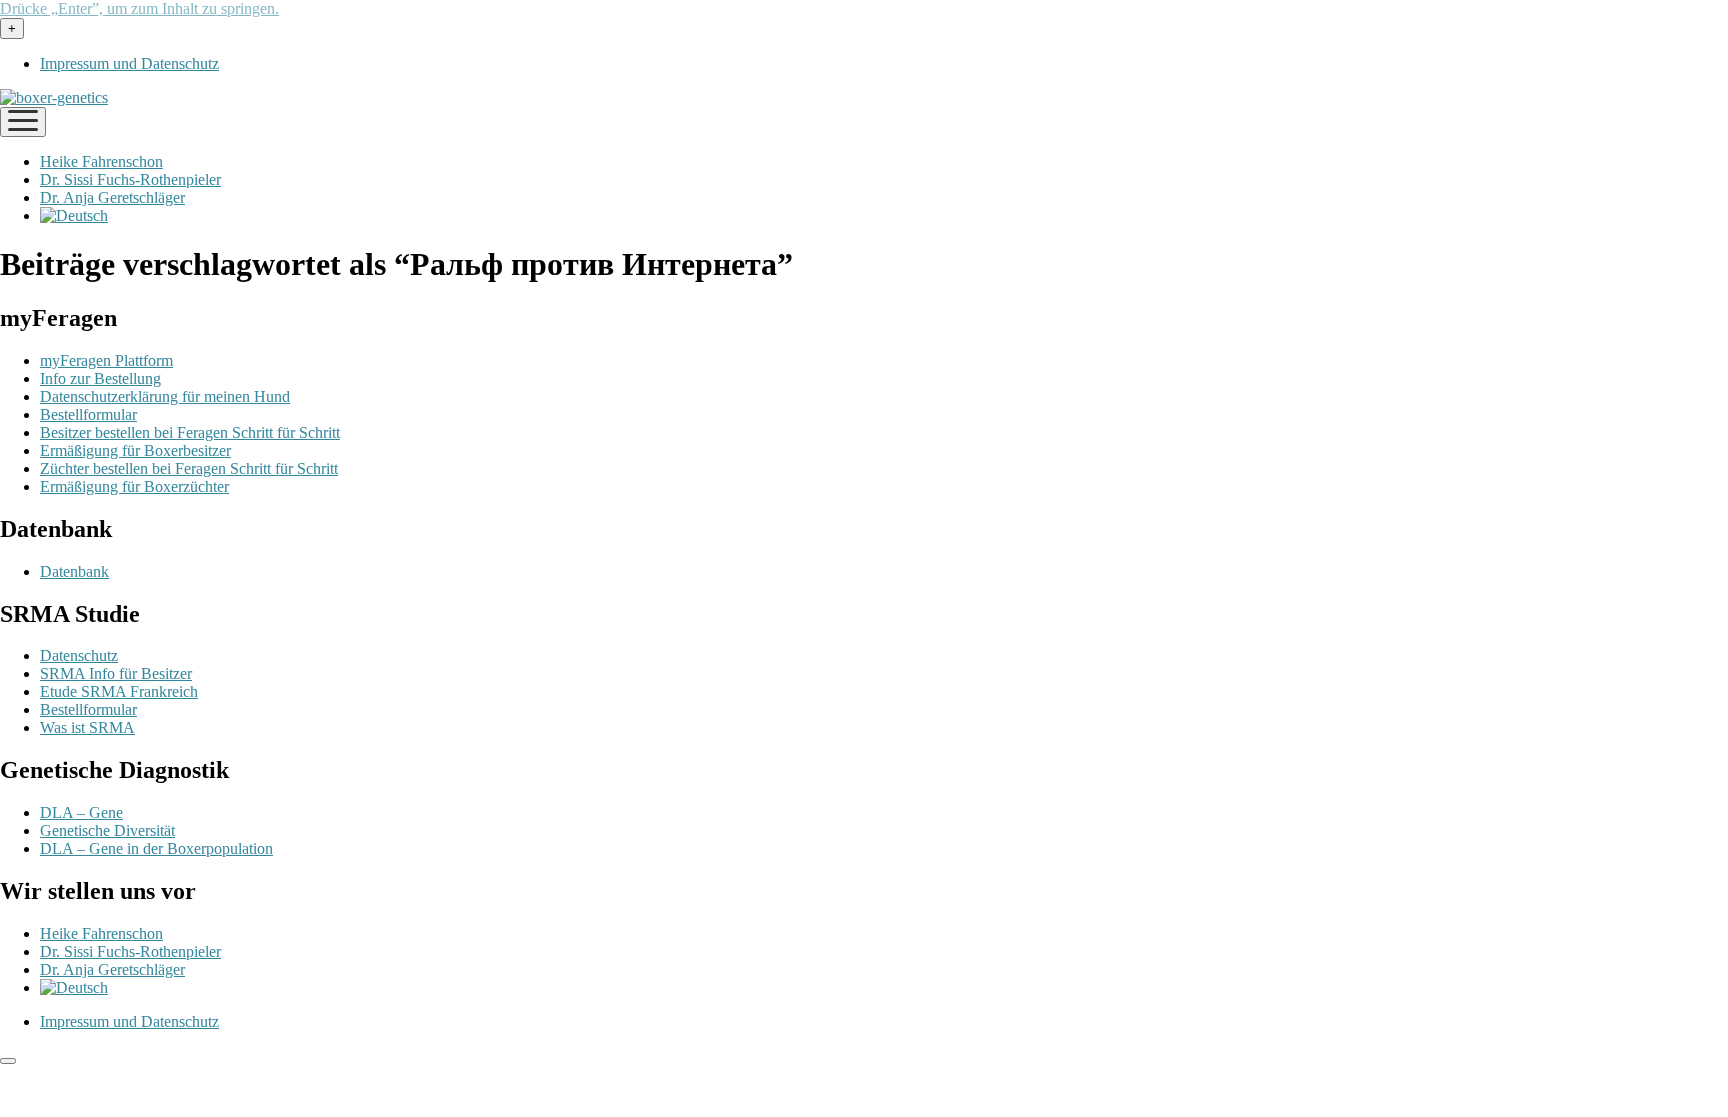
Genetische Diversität (107, 830)
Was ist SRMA (87, 727)
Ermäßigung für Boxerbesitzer (135, 450)
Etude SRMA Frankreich (119, 691)
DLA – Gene (81, 812)
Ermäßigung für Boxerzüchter (134, 486)
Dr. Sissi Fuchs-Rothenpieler (130, 179)
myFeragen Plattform (106, 360)
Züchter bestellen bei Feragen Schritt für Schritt (189, 468)
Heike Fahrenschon (101, 161)
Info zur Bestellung (100, 378)
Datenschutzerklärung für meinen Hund (165, 396)
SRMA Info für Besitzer (116, 673)
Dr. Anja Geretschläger (112, 197)
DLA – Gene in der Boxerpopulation (156, 848)
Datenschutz (79, 655)
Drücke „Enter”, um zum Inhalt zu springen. (139, 8)
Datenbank (74, 571)
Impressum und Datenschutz (129, 63)
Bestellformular (88, 414)
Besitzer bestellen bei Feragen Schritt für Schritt (190, 432)
